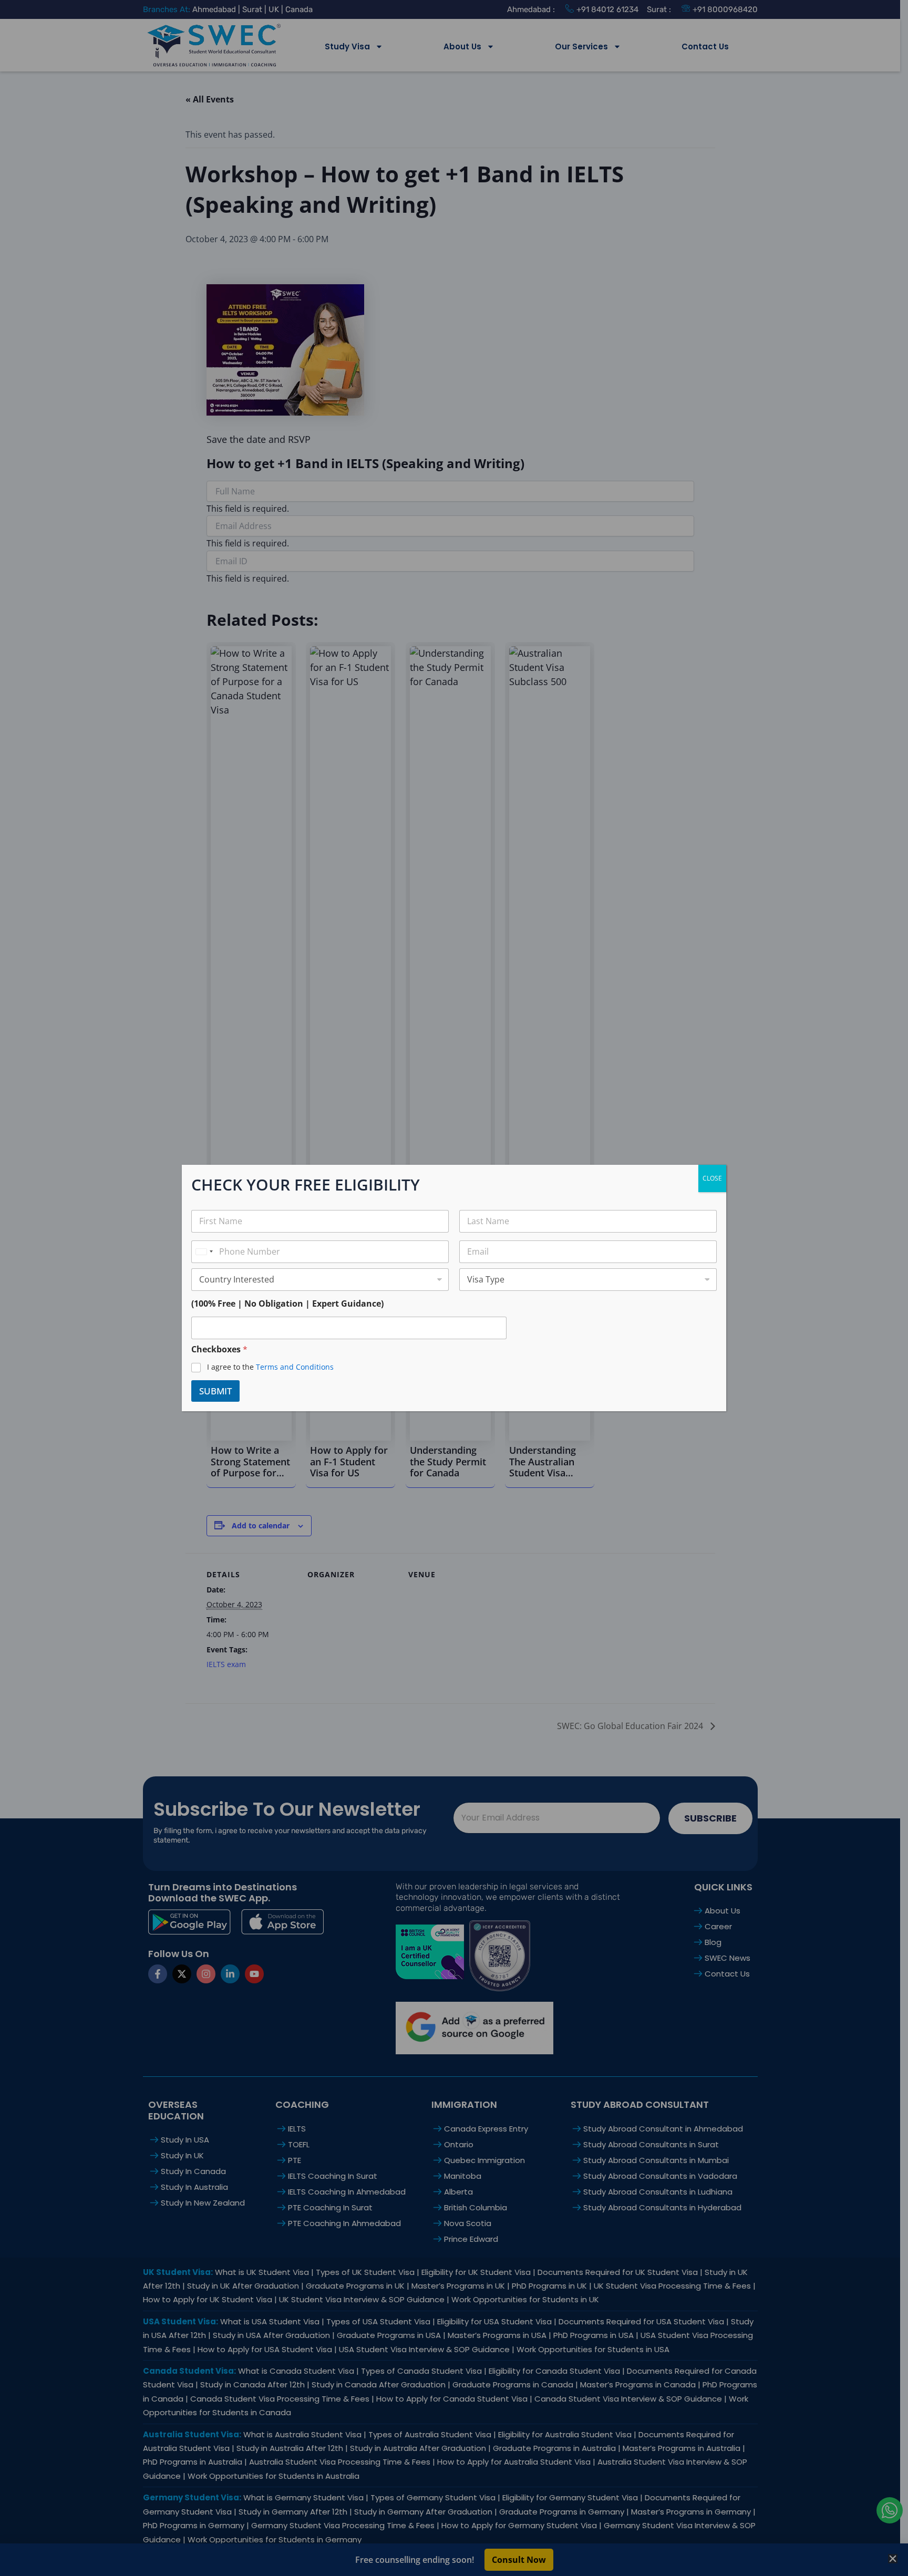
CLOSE (712, 1178)
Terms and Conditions (295, 1367)
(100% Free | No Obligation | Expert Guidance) (287, 1304)
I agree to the (270, 1367)
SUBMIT (215, 1391)
